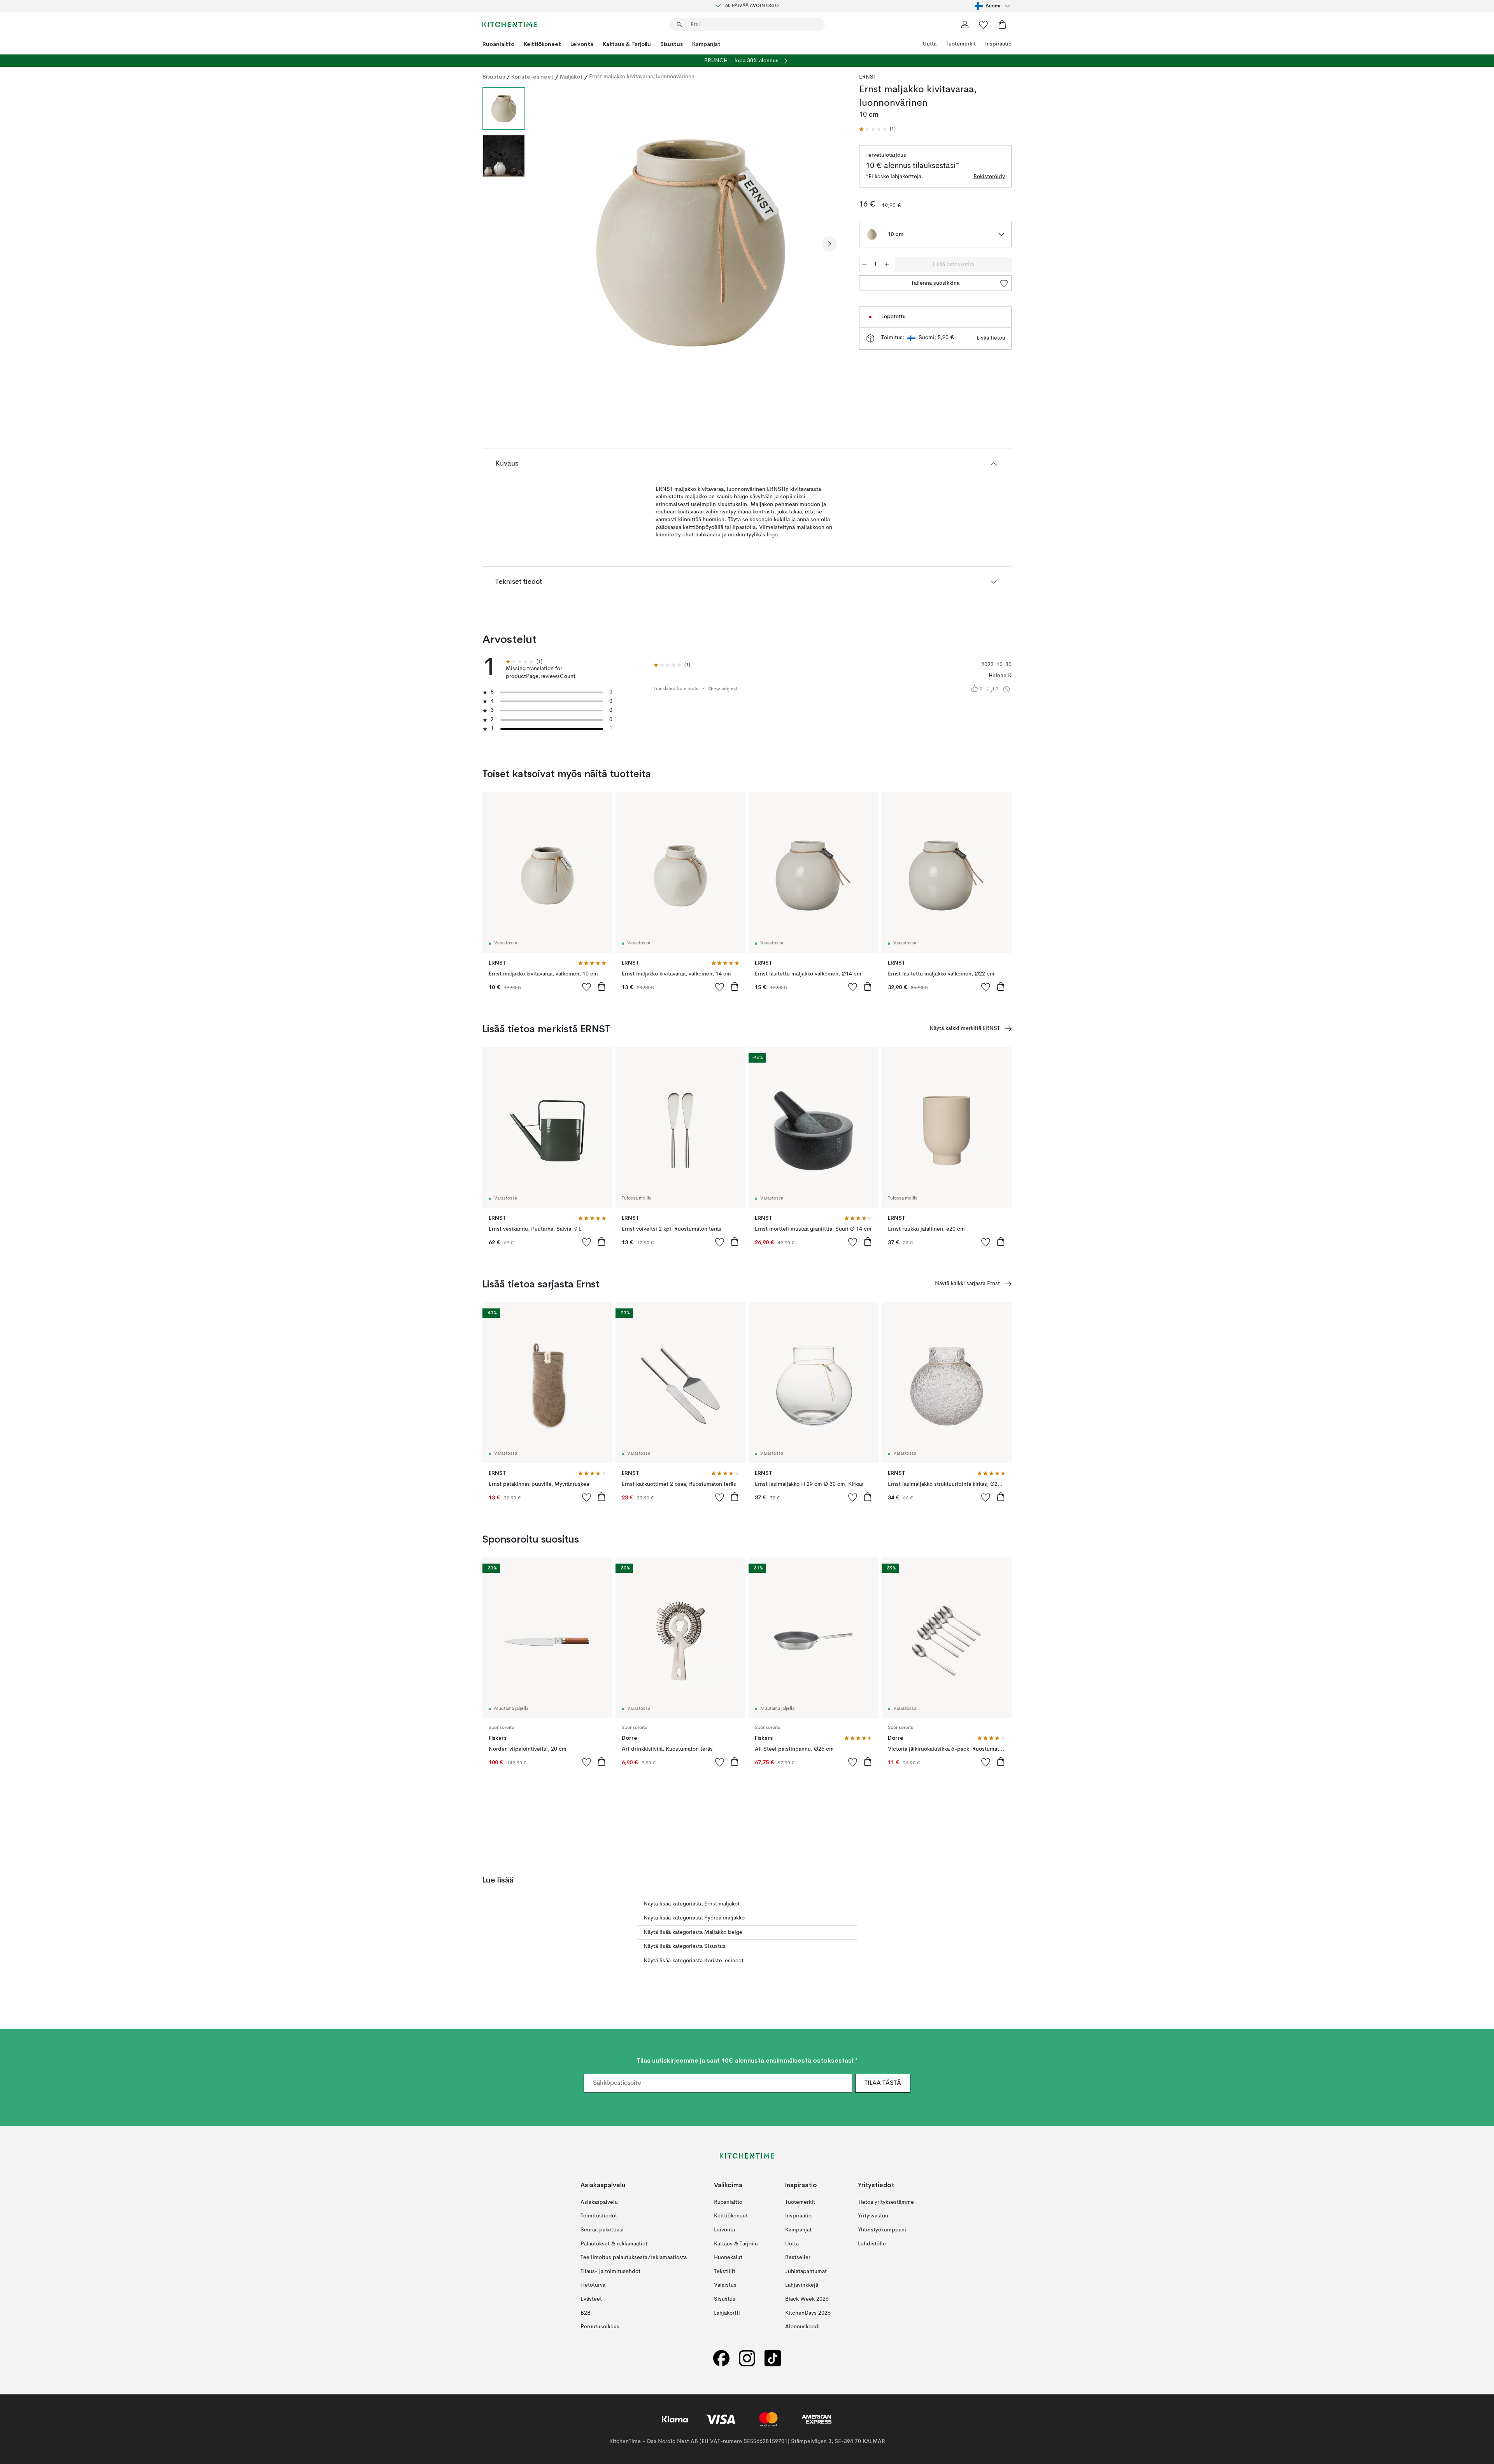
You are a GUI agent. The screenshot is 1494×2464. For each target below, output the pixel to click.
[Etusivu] (510, 25)
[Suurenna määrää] (887, 264)
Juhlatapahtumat (806, 2271)
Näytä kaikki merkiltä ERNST (965, 1028)
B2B (586, 2313)
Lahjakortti (727, 2313)
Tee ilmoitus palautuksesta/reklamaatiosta (634, 2257)
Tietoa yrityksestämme (886, 2202)
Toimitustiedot (599, 2216)
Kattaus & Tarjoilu (627, 44)
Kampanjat (706, 44)
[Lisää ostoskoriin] (601, 986)
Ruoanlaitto (498, 44)
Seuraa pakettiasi (602, 2230)
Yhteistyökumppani (882, 2230)
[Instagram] (747, 2358)
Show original (722, 689)
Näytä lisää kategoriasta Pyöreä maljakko (694, 1918)
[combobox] (993, 6)
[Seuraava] (829, 244)
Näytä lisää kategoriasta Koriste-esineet (694, 1961)
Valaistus (725, 2285)
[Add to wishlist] (587, 987)
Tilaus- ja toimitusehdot (610, 2271)
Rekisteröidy (989, 177)
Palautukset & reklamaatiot (614, 2243)
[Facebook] (721, 2358)
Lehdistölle (872, 2243)
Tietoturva (593, 2285)
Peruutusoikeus (600, 2327)
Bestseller (798, 2257)
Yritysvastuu (873, 2216)
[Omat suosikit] (984, 25)
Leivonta (582, 44)
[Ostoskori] (1002, 25)
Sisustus (672, 44)
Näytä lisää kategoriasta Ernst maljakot (692, 1904)
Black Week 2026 (807, 2299)
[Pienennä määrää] (864, 264)
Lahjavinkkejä (802, 2285)
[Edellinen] (552, 244)
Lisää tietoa (991, 338)
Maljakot (571, 77)
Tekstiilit (725, 2271)
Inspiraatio (998, 44)
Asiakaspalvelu (599, 2202)
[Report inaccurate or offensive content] (1007, 689)
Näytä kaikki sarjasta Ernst (967, 1284)
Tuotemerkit (961, 44)
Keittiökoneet (542, 44)
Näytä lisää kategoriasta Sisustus (685, 1946)
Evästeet (591, 2299)
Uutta (930, 44)
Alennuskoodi (802, 2327)
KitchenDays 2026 (808, 2313)
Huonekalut (728, 2257)
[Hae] (679, 25)
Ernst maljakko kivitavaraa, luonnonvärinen (642, 77)
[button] (877, 129)
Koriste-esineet (532, 77)
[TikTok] (773, 2358)
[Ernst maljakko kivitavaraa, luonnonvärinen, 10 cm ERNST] (691, 243)
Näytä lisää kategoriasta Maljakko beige (693, 1932)
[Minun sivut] (965, 25)
